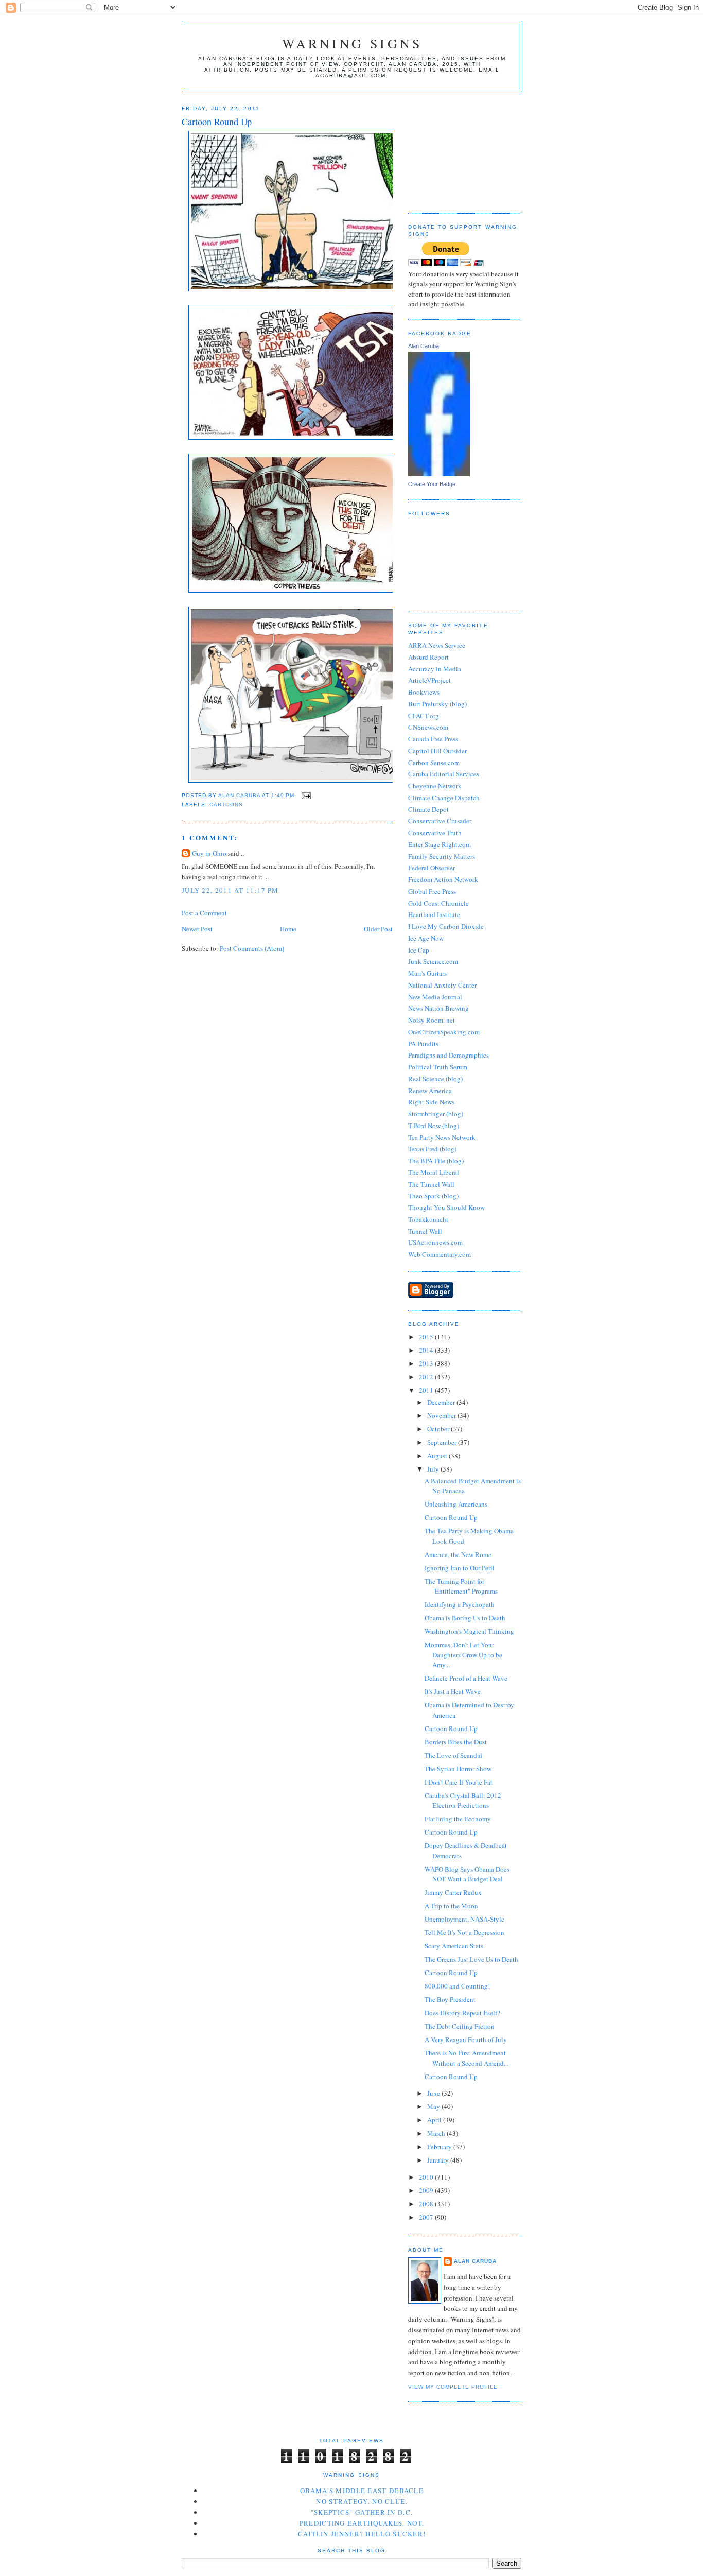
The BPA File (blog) (436, 1161)
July (434, 1469)
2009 (427, 2190)
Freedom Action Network (443, 879)
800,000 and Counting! (457, 1986)
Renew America (430, 1091)
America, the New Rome (458, 1554)
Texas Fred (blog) (432, 1149)
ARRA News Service (437, 645)
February (440, 2147)
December (442, 1402)
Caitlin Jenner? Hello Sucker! (362, 2534)
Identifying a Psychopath (460, 1604)
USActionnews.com (435, 1242)
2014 (427, 1350)
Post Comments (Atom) (252, 948)
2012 (427, 1377)
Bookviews (424, 692)
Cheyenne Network (435, 786)
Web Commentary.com (440, 1254)
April (435, 2120)
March (437, 2133)
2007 (427, 2217)
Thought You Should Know (446, 1207)
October (439, 1429)
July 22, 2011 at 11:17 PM (230, 890)
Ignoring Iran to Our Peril (460, 1568)
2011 (427, 1390)
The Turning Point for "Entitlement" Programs (461, 1586)
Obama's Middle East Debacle (362, 2491)
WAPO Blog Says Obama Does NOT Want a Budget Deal (467, 1874)
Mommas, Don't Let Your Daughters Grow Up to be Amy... (463, 1655)
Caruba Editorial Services (444, 774)
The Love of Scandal (453, 1755)
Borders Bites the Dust (456, 1742)
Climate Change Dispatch (444, 798)
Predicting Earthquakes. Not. (362, 2523)
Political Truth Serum (438, 1067)
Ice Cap (419, 950)
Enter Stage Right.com (440, 844)
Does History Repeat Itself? (462, 2013)
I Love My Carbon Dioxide (446, 926)
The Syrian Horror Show (458, 1769)
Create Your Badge (432, 484)
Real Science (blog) (435, 1079)
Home (288, 929)
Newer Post (197, 929)
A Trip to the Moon (451, 1906)
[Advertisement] (460, 149)
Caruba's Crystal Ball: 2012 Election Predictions (463, 1801)
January (439, 2160)
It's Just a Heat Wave (453, 1691)
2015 (427, 1337)
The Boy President (450, 1999)
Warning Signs (352, 43)
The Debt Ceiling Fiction (460, 2026)
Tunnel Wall (425, 1231)
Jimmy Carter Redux (453, 1892)
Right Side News (431, 1102)
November (442, 1415)
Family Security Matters (442, 856)
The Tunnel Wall (431, 1184)
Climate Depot (428, 809)
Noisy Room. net (432, 1020)
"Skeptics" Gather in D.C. (362, 2512)
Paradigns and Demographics (449, 1055)
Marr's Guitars (427, 973)
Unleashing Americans (456, 1504)
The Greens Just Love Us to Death (471, 1959)
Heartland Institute (434, 914)
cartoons (226, 805)
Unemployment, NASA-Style (464, 1919)
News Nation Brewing (438, 1008)
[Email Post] (305, 795)
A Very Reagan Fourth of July (466, 2039)
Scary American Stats (454, 1946)
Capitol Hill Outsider (437, 751)
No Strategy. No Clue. (362, 2501)
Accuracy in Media (435, 669)
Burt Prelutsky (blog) (437, 704)
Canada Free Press (433, 739)
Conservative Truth (435, 833)
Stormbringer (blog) (436, 1114)
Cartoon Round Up (451, 1517)
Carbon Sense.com (434, 763)
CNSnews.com (428, 727)
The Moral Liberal (434, 1172)
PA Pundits (423, 1044)
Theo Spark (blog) (433, 1196)
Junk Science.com (433, 961)
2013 (427, 1363)
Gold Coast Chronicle (438, 903)
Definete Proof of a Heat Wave (466, 1678)
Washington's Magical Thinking (469, 1631)
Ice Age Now (426, 938)
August (438, 1456)
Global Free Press (432, 891)
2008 (427, 2204)
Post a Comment (204, 913)
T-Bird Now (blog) (434, 1126)
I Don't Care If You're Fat (459, 1782)
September (443, 1442)
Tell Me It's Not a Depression (464, 1932)
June (434, 2093)
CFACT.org (424, 716)
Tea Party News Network (442, 1137)
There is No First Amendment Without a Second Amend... (467, 2058)
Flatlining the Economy (458, 1819)
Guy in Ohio (209, 853)
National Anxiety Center (442, 985)
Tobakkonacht (428, 1219)
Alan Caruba (424, 346)
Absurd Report (428, 657)
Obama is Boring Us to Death (465, 1618)
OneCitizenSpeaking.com (444, 1032)
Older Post (378, 929)
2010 (427, 2177)
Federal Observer (432, 868)
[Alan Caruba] (439, 474)
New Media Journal (435, 997)
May (434, 2106)
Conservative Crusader (440, 821)
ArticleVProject (429, 680)
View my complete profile (453, 2387)
